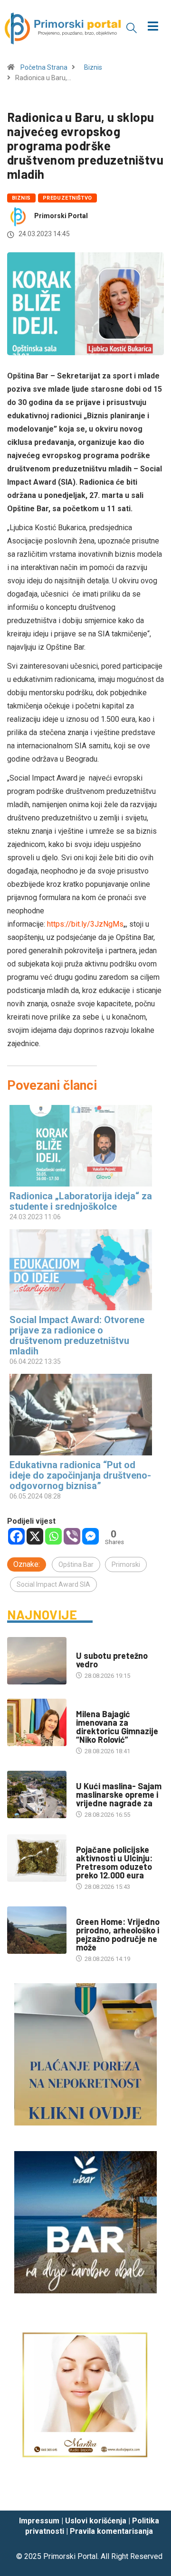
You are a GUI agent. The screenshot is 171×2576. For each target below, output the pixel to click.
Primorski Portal (61, 216)
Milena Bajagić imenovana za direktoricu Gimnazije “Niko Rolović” (117, 1727)
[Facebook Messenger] (90, 1536)
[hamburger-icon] (153, 27)
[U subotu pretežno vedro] (37, 1661)
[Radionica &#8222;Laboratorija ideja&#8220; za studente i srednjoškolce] (81, 1145)
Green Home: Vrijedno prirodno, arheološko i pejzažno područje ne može (118, 1934)
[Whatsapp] (53, 1536)
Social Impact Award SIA (53, 1584)
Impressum (39, 2521)
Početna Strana (44, 67)
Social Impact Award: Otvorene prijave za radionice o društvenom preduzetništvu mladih (77, 1335)
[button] (132, 28)
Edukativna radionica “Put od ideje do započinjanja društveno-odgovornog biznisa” (80, 1475)
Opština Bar (76, 1564)
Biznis (93, 67)
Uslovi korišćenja (96, 2521)
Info (82, 1646)
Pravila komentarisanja (111, 2531)
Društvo (89, 1705)
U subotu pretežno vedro (112, 1660)
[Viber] (72, 1536)
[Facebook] (16, 1536)
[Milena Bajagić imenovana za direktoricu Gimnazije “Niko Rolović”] (37, 1722)
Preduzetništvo (67, 198)
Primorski (126, 1564)
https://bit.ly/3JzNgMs (85, 924)
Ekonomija (92, 1777)
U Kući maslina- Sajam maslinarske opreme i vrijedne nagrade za (119, 1794)
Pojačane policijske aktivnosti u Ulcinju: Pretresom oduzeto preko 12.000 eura (114, 1862)
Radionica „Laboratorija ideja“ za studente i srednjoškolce (81, 1201)
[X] (35, 1536)
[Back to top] (150, 2494)
